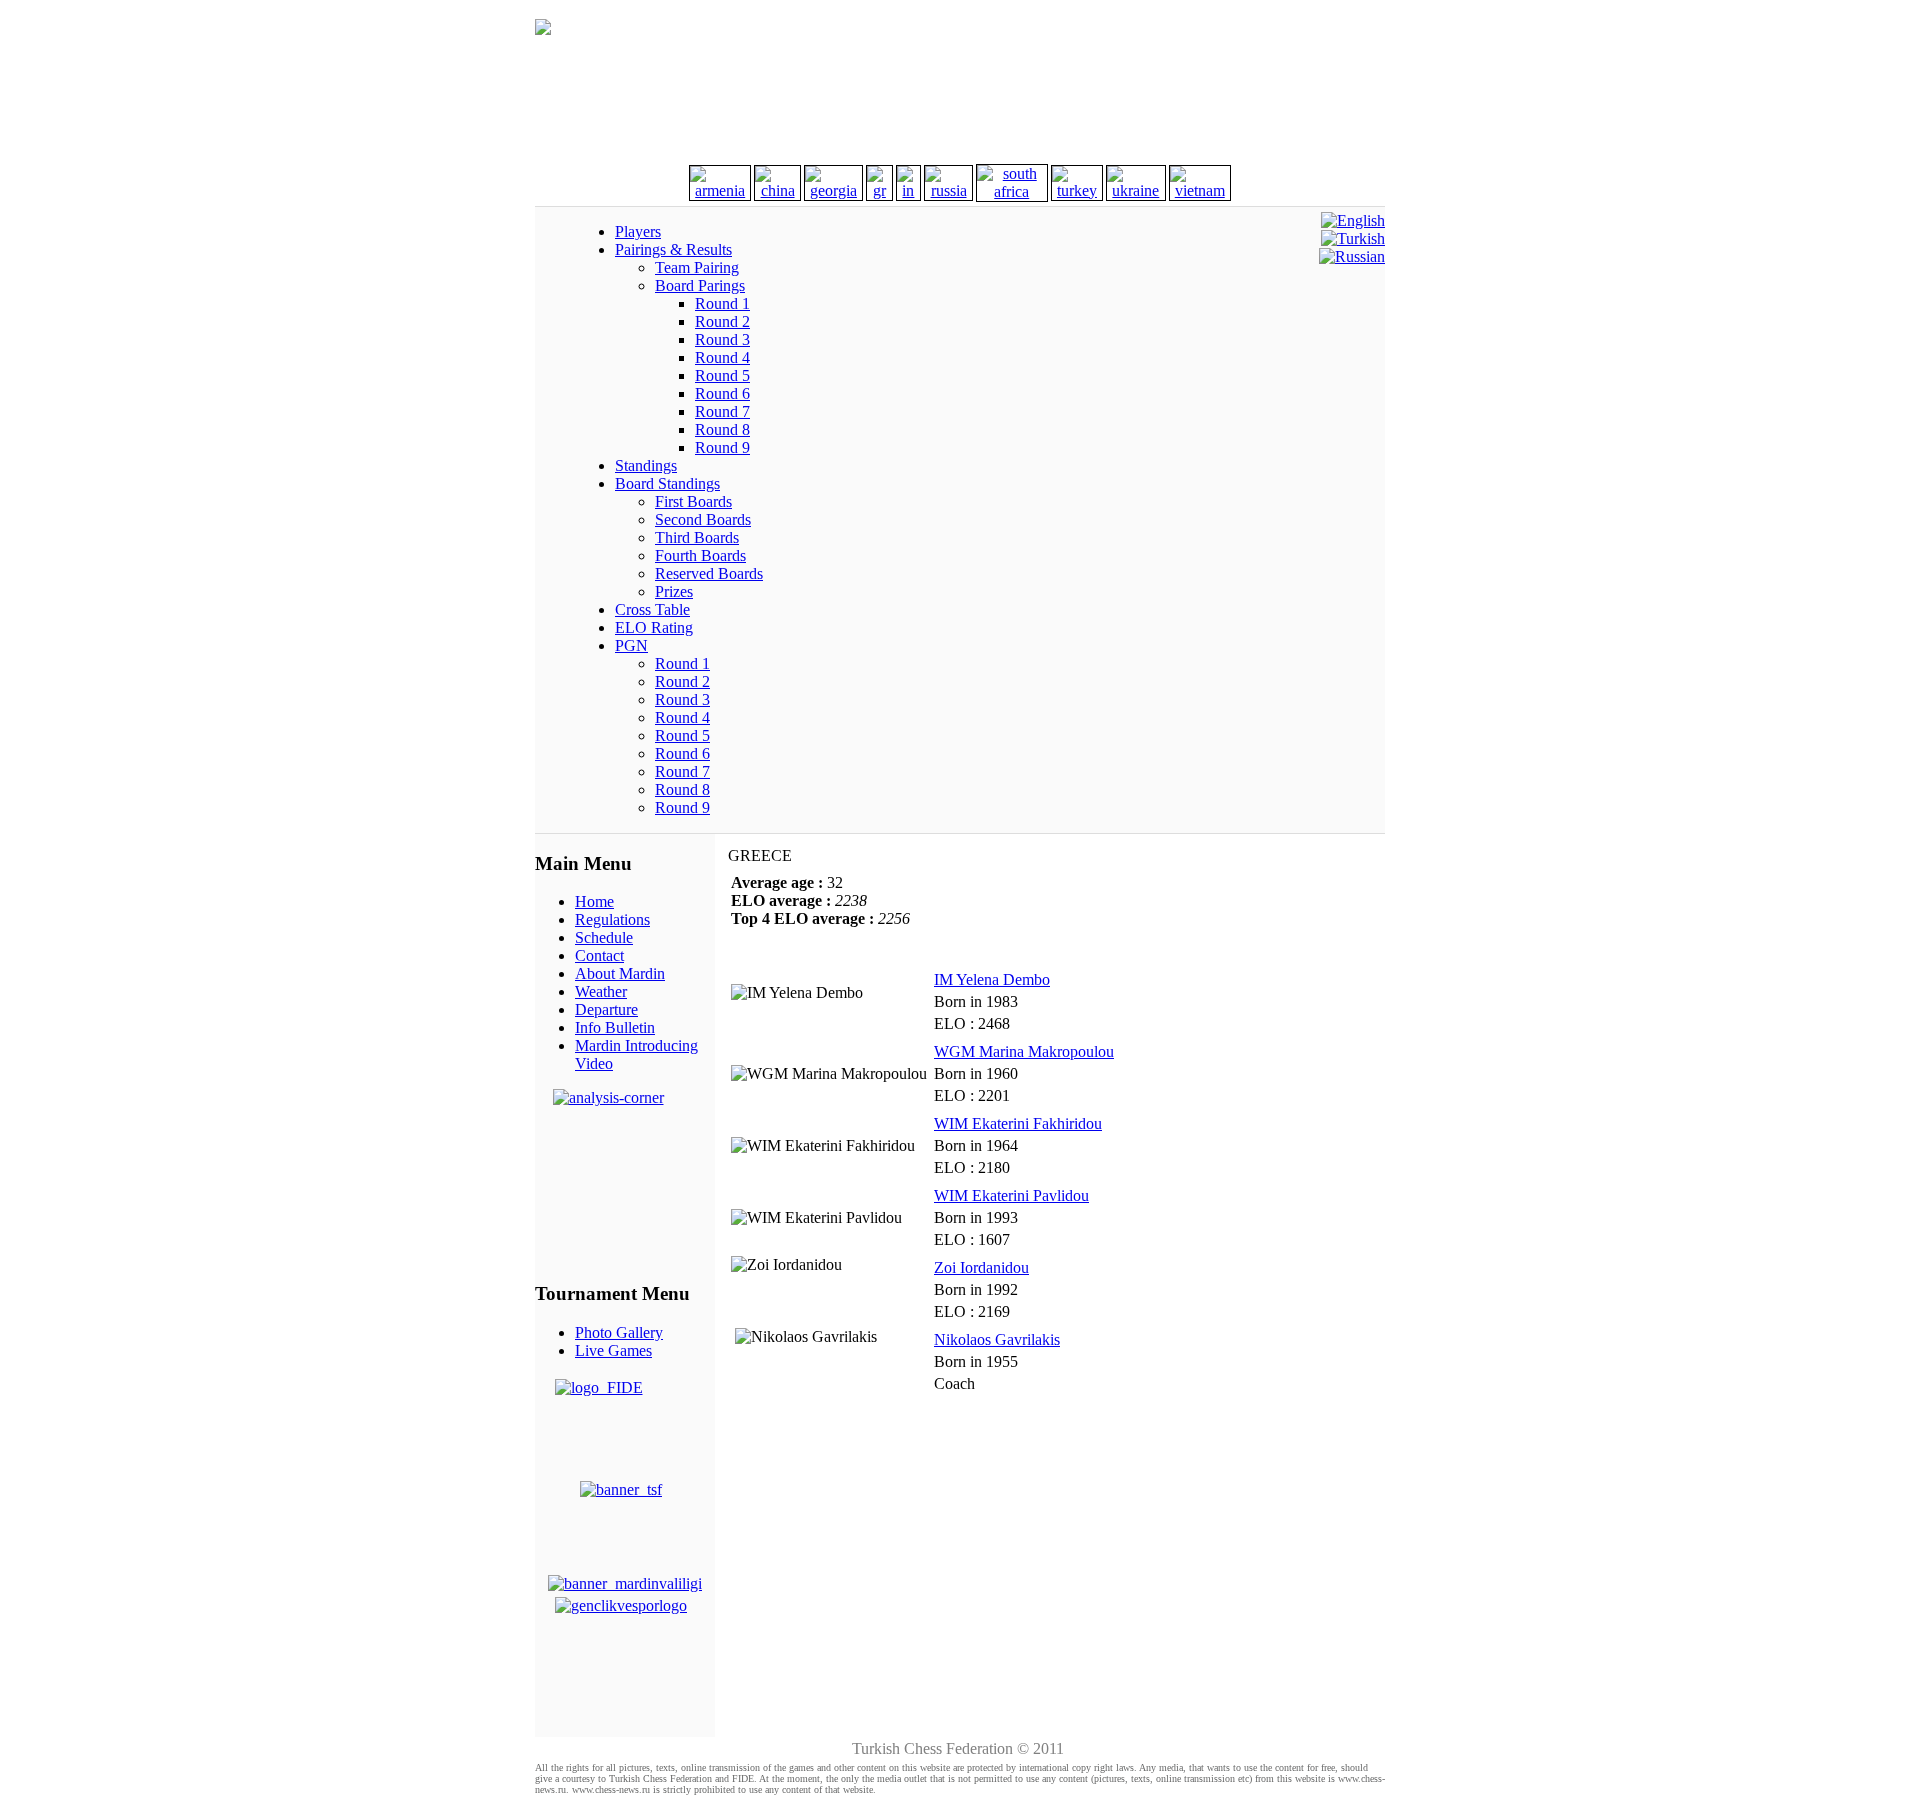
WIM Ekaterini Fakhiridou (1018, 1123)
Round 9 (722, 447)
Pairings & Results (673, 249)
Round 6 (722, 393)
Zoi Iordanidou (981, 1267)
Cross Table (652, 609)
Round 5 (722, 375)
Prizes (674, 591)
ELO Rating (654, 627)
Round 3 (722, 339)
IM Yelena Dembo (992, 979)
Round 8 (722, 429)
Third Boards (697, 537)
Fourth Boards (700, 555)
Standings (646, 465)
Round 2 (722, 321)
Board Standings (667, 483)
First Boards (693, 501)
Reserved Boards (709, 573)
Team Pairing (697, 267)
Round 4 (722, 357)
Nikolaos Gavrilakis (997, 1339)
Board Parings (700, 285)
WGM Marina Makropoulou (1024, 1051)
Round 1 (722, 303)
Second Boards (703, 519)
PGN (631, 645)
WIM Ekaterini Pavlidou (1011, 1195)
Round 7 (722, 411)
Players (638, 231)
